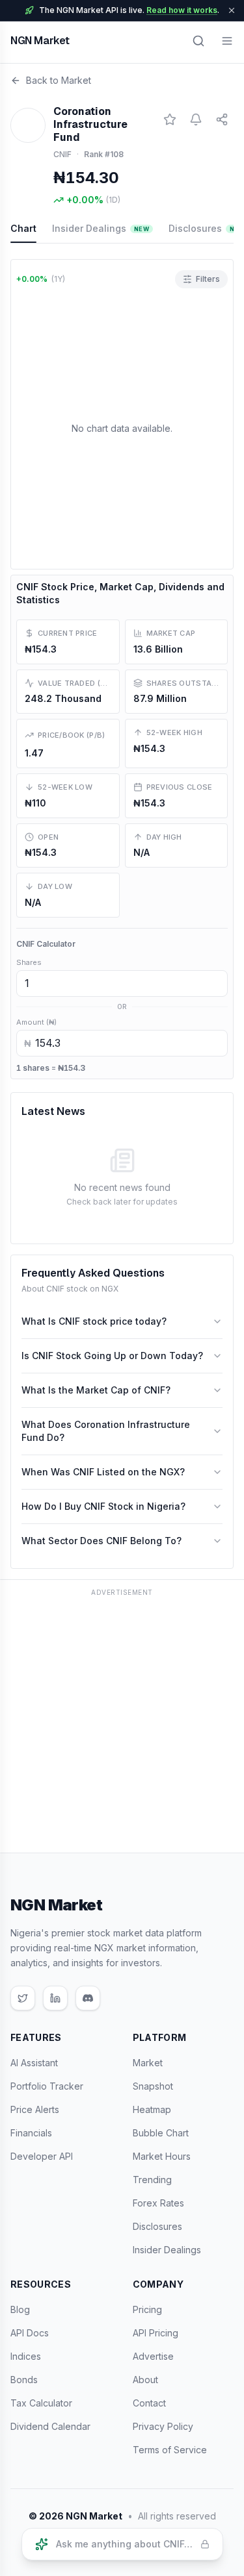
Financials (31, 2133)
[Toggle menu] (227, 41)
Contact (149, 2403)
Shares (29, 962)
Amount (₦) (36, 1022)
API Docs (30, 2333)
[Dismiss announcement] (232, 10)
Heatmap (152, 2109)
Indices (26, 2356)
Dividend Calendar (50, 2426)
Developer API (42, 2156)
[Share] (222, 119)
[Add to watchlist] (170, 119)
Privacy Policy (163, 2426)
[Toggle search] (198, 41)
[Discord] (88, 1998)
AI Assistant (34, 2063)
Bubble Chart (161, 2133)
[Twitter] (23, 1998)
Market (148, 2063)
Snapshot (153, 2086)
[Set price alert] (196, 119)
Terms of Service (170, 2450)
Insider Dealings (101, 228)
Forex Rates (158, 2203)
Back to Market (59, 80)
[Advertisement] (122, 1723)
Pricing (147, 2309)
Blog (20, 2309)
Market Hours (162, 2156)
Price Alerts (35, 2109)
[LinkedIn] (55, 1998)
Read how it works (182, 10)
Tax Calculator (41, 2403)
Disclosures (157, 2226)
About (145, 2380)
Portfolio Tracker (47, 2086)
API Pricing (156, 2333)
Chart (23, 228)
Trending (152, 2180)
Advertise (153, 2356)
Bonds (24, 2380)
